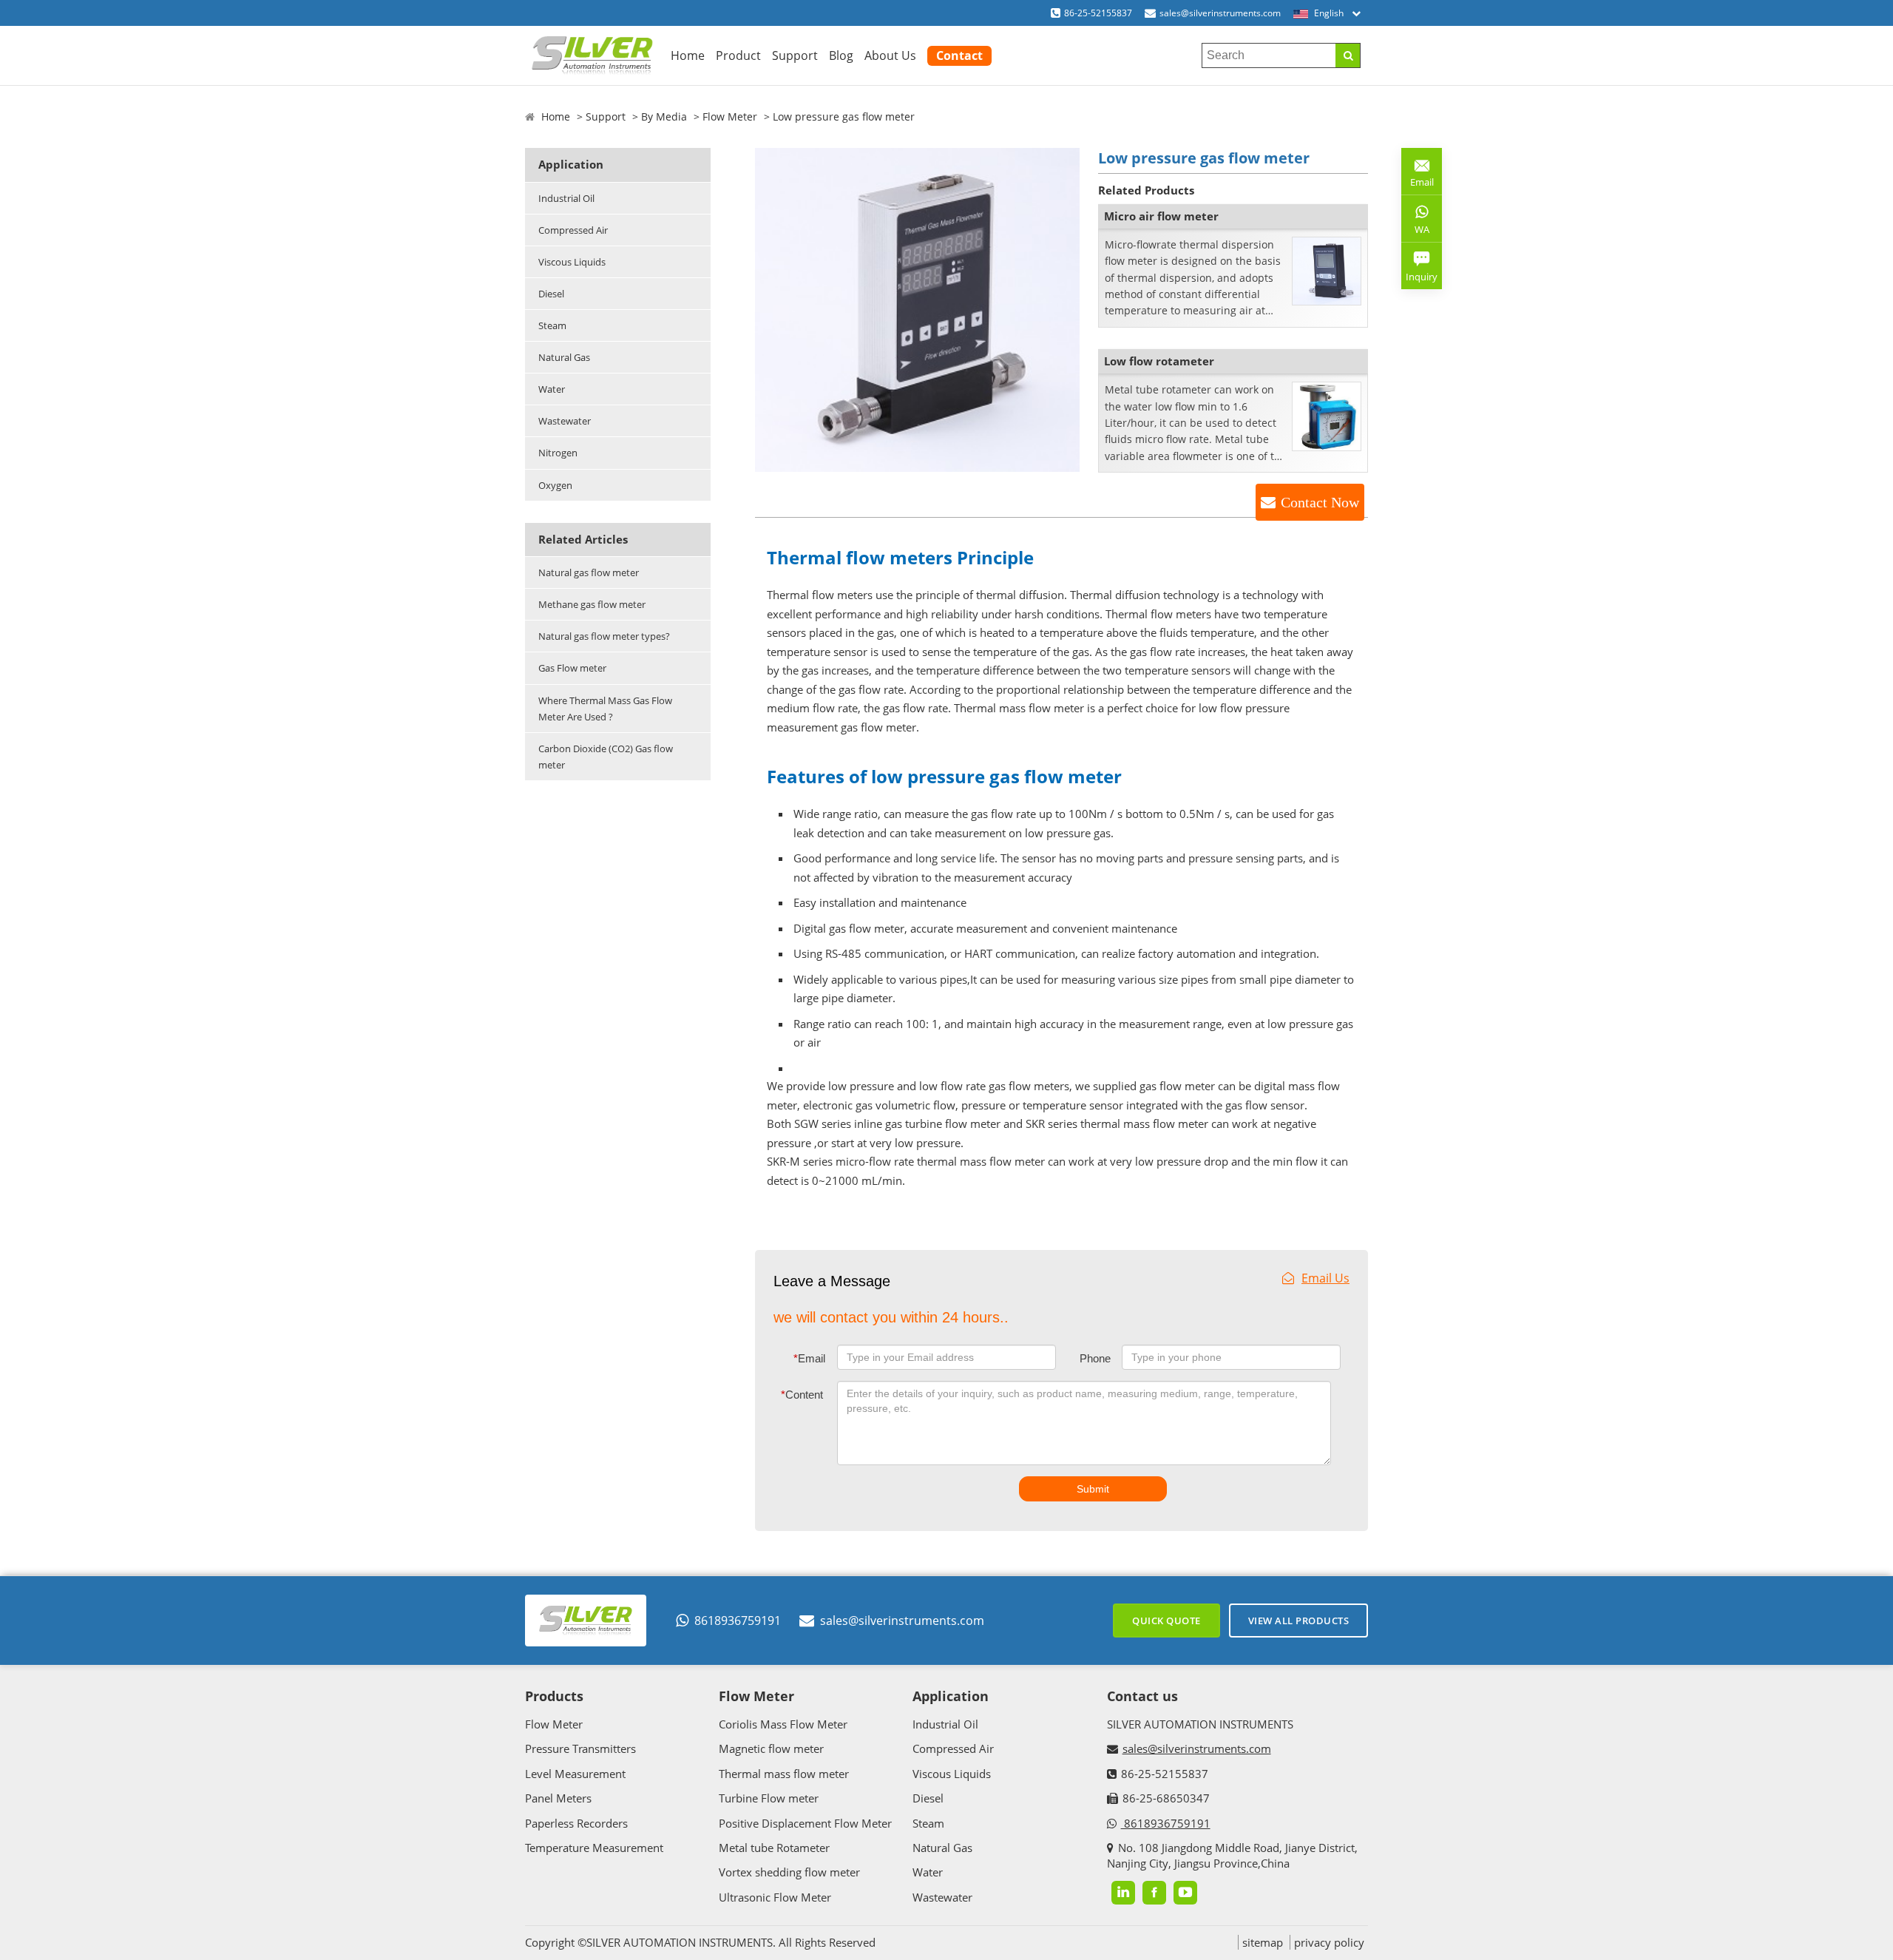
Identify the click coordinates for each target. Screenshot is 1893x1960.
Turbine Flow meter (769, 1798)
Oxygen (555, 485)
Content (802, 1395)
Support (795, 55)
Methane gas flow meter (592, 604)
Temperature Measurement (594, 1848)
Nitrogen (558, 453)
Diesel (551, 294)
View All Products (1299, 1621)
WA (1415, 232)
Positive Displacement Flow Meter (805, 1823)
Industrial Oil (566, 198)
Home (688, 55)
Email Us (1325, 1278)
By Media (664, 116)
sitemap (1263, 1942)
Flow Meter (730, 116)
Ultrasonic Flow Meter (775, 1897)
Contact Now (1320, 502)
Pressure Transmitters (580, 1748)
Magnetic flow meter (771, 1748)
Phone (1095, 1358)
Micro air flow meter (1161, 216)
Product (738, 55)
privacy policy (1329, 1942)
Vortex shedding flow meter (789, 1872)
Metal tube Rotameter (774, 1848)
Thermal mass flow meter (784, 1774)
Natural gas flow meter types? (604, 636)
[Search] (1348, 55)
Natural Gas (564, 357)
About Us (890, 55)
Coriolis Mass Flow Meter (783, 1724)
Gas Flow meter (572, 668)
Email (809, 1358)
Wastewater (565, 421)
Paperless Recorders (576, 1823)
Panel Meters (558, 1798)
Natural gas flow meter (589, 572)
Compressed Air (573, 230)
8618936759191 (738, 1621)
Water (552, 389)
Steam (552, 325)
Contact (959, 55)
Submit (1093, 1489)
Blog (841, 55)
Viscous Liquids (572, 262)
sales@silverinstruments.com (1220, 13)
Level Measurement (575, 1774)
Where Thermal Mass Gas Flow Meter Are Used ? (605, 709)
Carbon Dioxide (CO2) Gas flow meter (606, 757)
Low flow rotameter (1159, 361)
